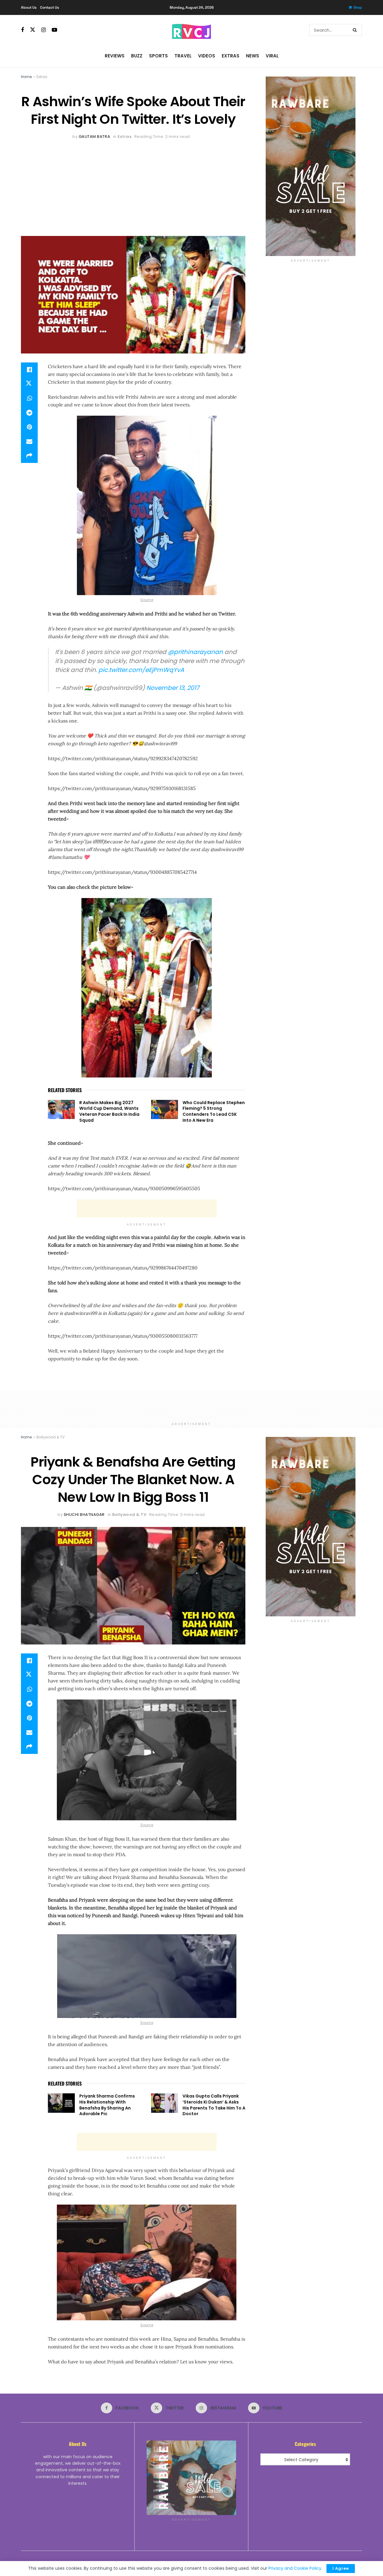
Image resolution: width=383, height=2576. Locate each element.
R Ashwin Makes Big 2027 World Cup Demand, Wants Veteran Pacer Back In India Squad (109, 1111)
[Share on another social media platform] (29, 456)
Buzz (137, 56)
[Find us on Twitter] (33, 30)
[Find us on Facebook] (22, 30)
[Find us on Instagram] (44, 30)
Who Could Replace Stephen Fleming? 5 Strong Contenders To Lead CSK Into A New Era (214, 1111)
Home (26, 77)
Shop (358, 7)
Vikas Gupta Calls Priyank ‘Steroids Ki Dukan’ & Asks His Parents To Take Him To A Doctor (214, 2105)
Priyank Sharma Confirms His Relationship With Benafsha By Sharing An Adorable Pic (107, 2105)
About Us (29, 7)
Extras (231, 56)
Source (147, 600)
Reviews (115, 56)
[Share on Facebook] (29, 370)
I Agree (341, 2568)
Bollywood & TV (51, 1437)
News (253, 56)
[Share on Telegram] (29, 413)
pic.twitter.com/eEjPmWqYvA (141, 670)
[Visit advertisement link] (310, 166)
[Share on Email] (29, 441)
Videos (207, 56)
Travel (183, 56)
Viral (272, 56)
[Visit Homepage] (191, 30)
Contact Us (50, 7)
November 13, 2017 (173, 688)
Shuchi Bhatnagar (84, 1515)
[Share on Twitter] (29, 384)
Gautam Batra (94, 137)
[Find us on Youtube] (54, 30)
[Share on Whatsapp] (29, 398)
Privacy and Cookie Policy (295, 2568)
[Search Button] (356, 30)
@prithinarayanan (195, 652)
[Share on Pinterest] (29, 427)
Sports (158, 56)
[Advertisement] (133, 185)
